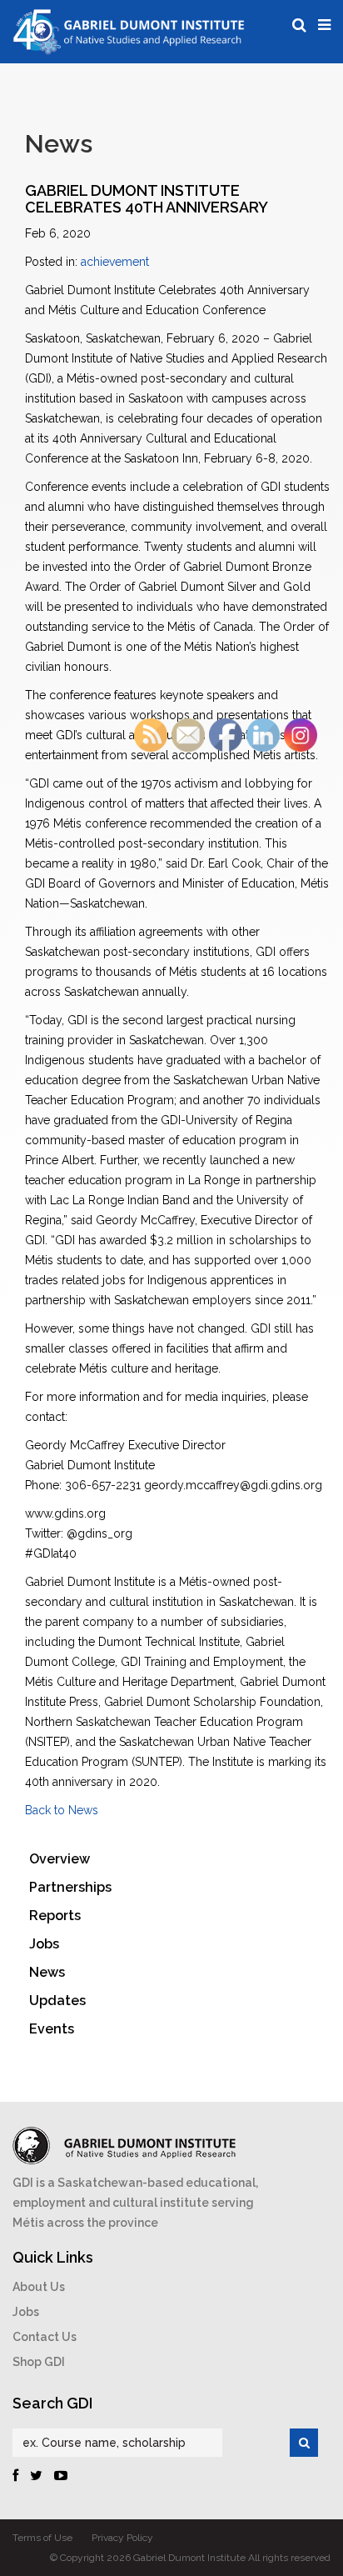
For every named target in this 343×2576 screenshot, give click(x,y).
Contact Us (45, 2337)
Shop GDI (39, 2362)
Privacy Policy (122, 2538)
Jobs (26, 2312)
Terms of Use (42, 2538)
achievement (115, 262)
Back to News (62, 1810)
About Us (39, 2287)
